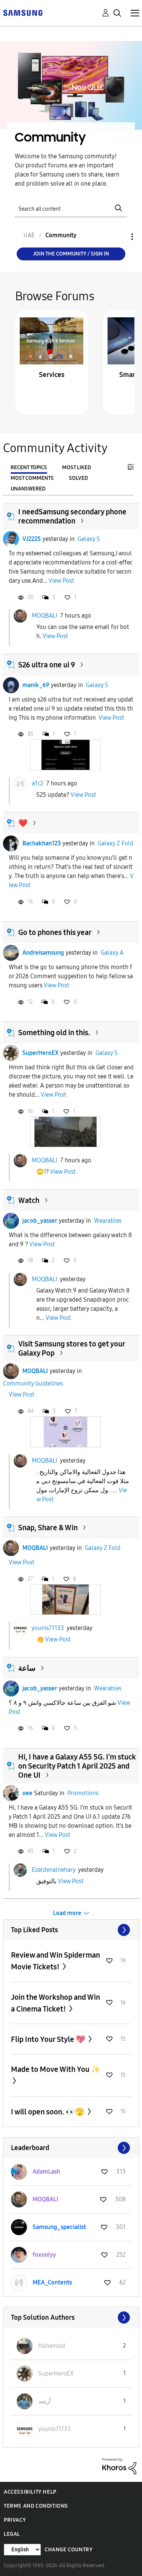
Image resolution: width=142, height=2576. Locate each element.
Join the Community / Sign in (71, 254)
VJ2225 (32, 539)
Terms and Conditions (36, 2506)
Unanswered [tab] (28, 489)
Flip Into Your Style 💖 (49, 2039)
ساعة (27, 1668)
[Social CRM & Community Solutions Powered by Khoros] (119, 2466)
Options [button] (119, 237)
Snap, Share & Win (48, 1528)
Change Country (69, 2550)
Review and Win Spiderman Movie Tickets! (55, 1961)
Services (52, 375)
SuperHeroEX (41, 1053)
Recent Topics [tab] (29, 467)
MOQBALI (44, 616)
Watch (29, 1200)
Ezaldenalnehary (54, 1869)
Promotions (83, 1793)
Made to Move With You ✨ (56, 2069)
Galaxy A (112, 953)
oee (27, 1793)
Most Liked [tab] (76, 467)
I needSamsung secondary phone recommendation (72, 516)
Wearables (108, 1221)
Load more (67, 1913)
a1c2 (37, 783)
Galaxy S (89, 539)
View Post (61, 581)
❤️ (23, 823)
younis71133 (48, 1628)
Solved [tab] (78, 478)
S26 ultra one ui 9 (47, 665)
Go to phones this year (55, 932)
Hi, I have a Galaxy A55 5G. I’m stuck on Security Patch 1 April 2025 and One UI (77, 1766)
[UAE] (23, 12)
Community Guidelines (33, 1383)
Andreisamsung (43, 953)
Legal (12, 2534)
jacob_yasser (40, 1221)
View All (71, 1930)
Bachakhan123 (42, 843)
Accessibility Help (30, 2492)
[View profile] (11, 539)
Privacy (15, 2520)
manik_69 (36, 685)
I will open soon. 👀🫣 (48, 2112)
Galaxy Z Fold (115, 843)
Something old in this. (54, 1033)
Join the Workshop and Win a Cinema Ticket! (55, 2003)
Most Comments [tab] (32, 478)
